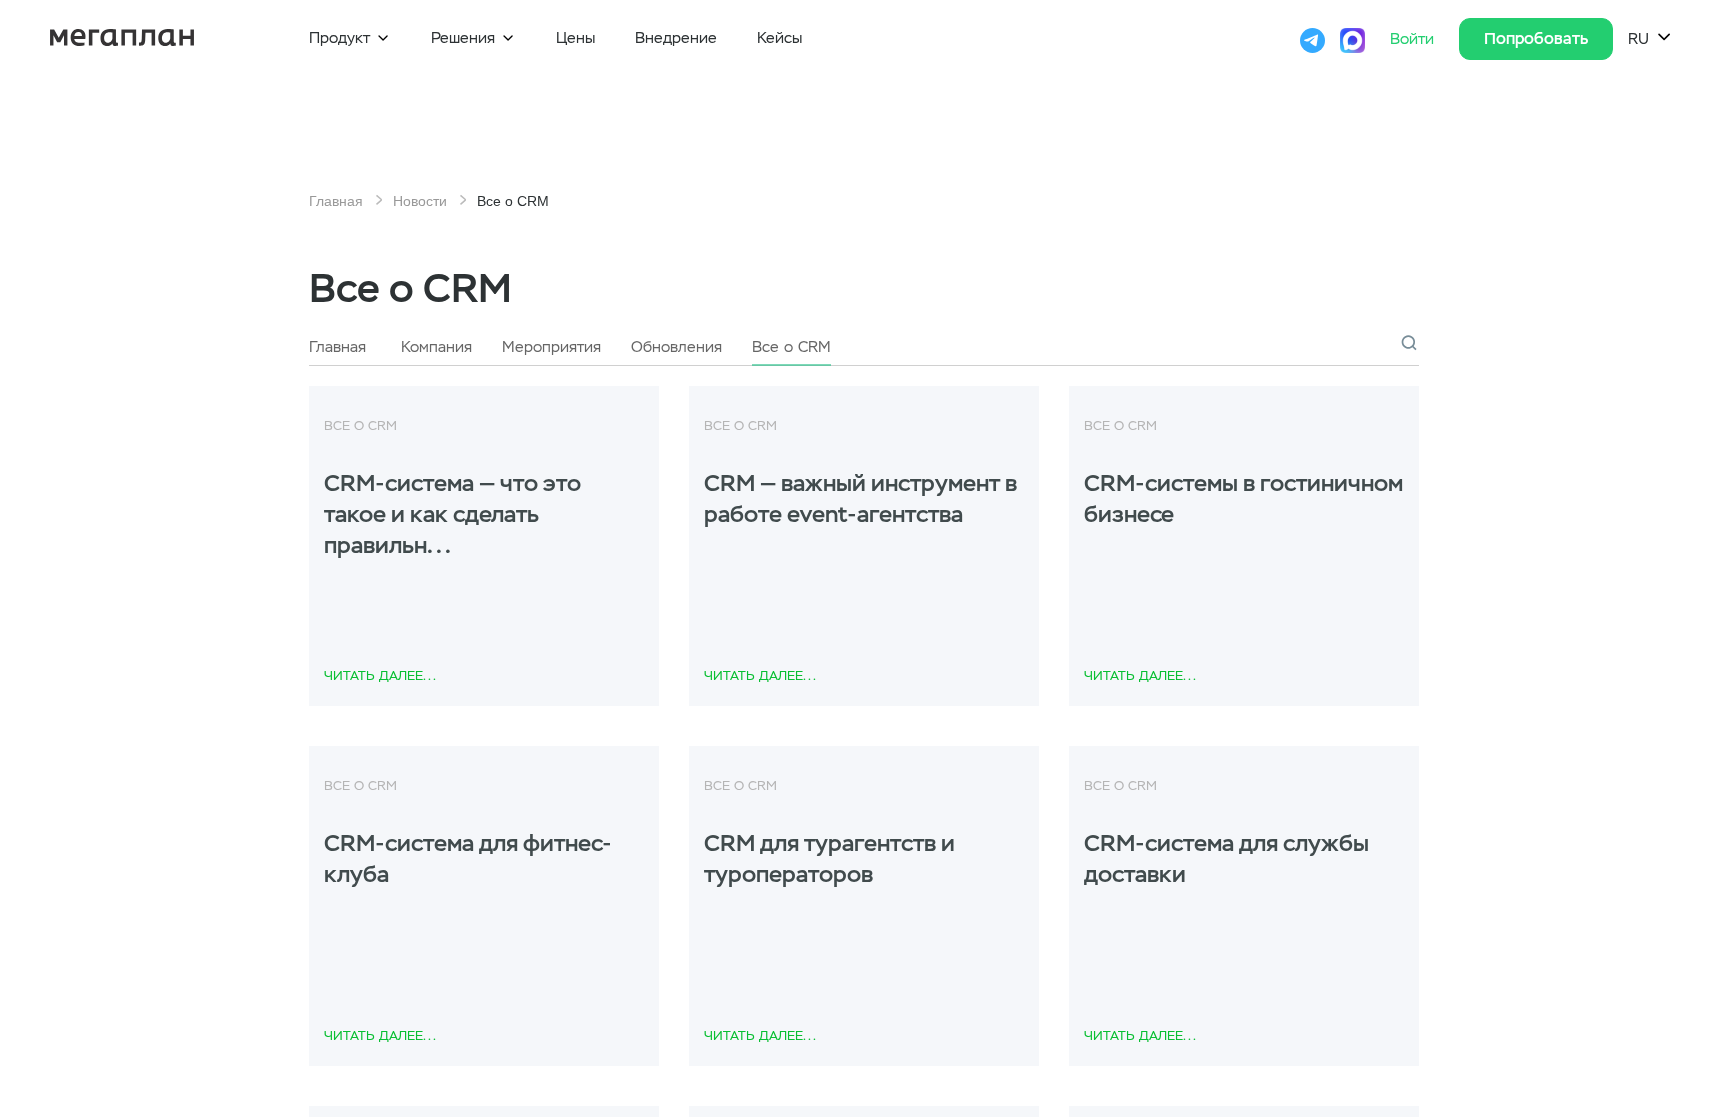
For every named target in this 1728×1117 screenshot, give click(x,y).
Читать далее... (380, 675)
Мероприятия (551, 347)
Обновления (676, 347)
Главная (336, 201)
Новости (420, 201)
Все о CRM (791, 347)
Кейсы (779, 38)
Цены (575, 38)
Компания (436, 347)
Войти (1414, 39)
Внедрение (676, 38)
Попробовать (1536, 38)
